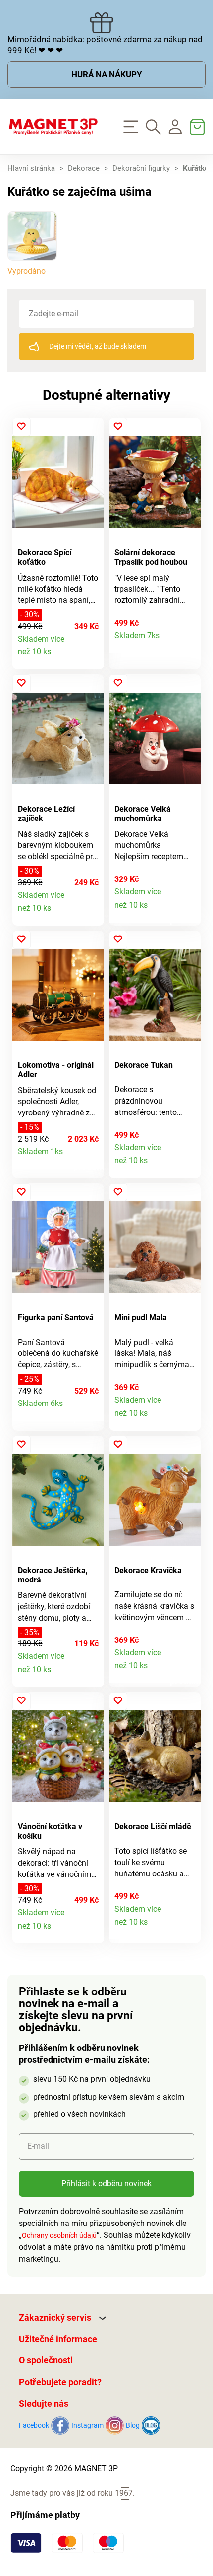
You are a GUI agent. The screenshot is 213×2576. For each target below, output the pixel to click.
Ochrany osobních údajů (59, 2235)
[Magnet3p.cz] (53, 127)
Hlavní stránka (31, 168)
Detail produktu (91, 657)
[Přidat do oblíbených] (22, 427)
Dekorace (84, 168)
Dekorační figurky (141, 168)
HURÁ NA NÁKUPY (107, 74)
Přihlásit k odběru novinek (106, 2184)
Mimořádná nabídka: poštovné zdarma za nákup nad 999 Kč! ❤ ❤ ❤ (105, 45)
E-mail (38, 2146)
